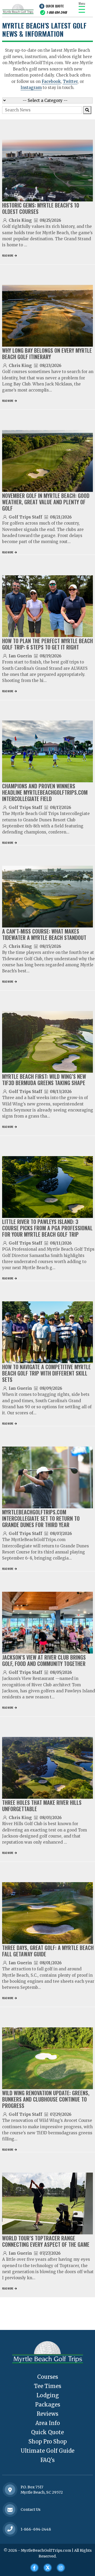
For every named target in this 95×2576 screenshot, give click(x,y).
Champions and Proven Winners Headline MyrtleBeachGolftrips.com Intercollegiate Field (45, 792)
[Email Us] (10, 2510)
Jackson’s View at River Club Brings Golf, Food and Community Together (44, 1660)
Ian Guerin (20, 656)
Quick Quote (55, 6)
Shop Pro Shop (48, 2441)
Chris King (20, 220)
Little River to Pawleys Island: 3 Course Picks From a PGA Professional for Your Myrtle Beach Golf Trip (47, 1228)
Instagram (31, 88)
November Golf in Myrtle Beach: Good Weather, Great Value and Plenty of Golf (46, 502)
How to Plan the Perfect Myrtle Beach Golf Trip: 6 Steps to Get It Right (47, 644)
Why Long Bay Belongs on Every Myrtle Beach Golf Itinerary (47, 354)
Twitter (70, 81)
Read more (8, 255)
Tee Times (48, 2386)
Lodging (48, 2395)
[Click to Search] (87, 110)
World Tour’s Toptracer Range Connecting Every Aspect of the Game (46, 2241)
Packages (48, 2405)
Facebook (51, 81)
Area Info (48, 2423)
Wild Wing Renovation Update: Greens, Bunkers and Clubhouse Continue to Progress (46, 2099)
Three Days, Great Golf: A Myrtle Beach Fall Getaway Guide (48, 1951)
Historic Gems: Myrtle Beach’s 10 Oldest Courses (41, 208)
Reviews (47, 2414)
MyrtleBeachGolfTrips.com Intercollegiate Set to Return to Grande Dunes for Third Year (41, 1518)
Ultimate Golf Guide (47, 2451)
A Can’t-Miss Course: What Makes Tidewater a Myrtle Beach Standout (44, 934)
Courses (48, 2377)
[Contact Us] (10, 2490)
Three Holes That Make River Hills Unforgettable (42, 1806)
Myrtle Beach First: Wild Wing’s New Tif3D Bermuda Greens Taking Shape (44, 1080)
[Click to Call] (10, 2529)
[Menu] (82, 9)
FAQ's (47, 2460)
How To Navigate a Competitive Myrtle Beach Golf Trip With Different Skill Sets (46, 1373)
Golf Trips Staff (25, 517)
